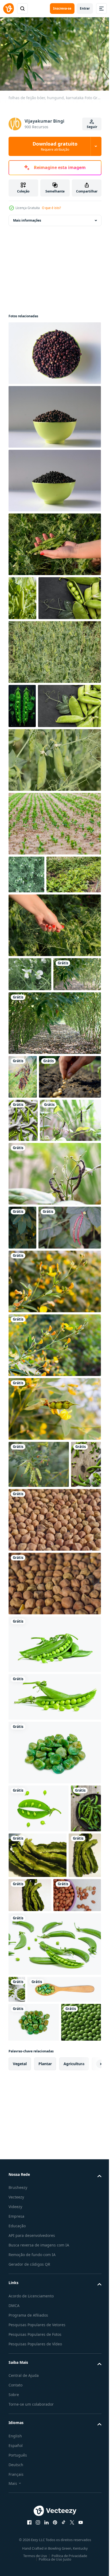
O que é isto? (51, 208)
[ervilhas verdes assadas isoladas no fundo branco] (54, 2088)
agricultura (74, 2513)
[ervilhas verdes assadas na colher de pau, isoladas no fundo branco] (45, 2400)
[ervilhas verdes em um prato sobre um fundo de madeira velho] (24, 2192)
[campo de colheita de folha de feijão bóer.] (22, 1472)
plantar (45, 2513)
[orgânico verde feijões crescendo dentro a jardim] (36, 998)
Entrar (85, 8)
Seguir (92, 127)
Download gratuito (55, 146)
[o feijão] (32, 2279)
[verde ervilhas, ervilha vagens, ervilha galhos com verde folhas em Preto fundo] (40, 639)
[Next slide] (89, 2513)
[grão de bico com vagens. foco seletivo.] (54, 1855)
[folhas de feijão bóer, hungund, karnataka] (32, 1132)
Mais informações (27, 218)
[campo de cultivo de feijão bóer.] (54, 1570)
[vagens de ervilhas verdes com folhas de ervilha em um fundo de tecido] (23, 1322)
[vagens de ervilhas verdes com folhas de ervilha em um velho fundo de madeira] (23, 1800)
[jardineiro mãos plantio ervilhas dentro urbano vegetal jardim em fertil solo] (40, 1278)
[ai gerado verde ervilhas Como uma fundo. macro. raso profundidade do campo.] (28, 2472)
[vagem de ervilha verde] (22, 595)
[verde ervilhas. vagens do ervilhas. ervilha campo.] (54, 542)
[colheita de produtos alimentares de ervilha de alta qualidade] (54, 909)
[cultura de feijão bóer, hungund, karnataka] (54, 1181)
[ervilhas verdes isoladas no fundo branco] (54, 1980)
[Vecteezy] (9, 9)
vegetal (20, 2513)
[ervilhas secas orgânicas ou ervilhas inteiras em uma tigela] (54, 350)
